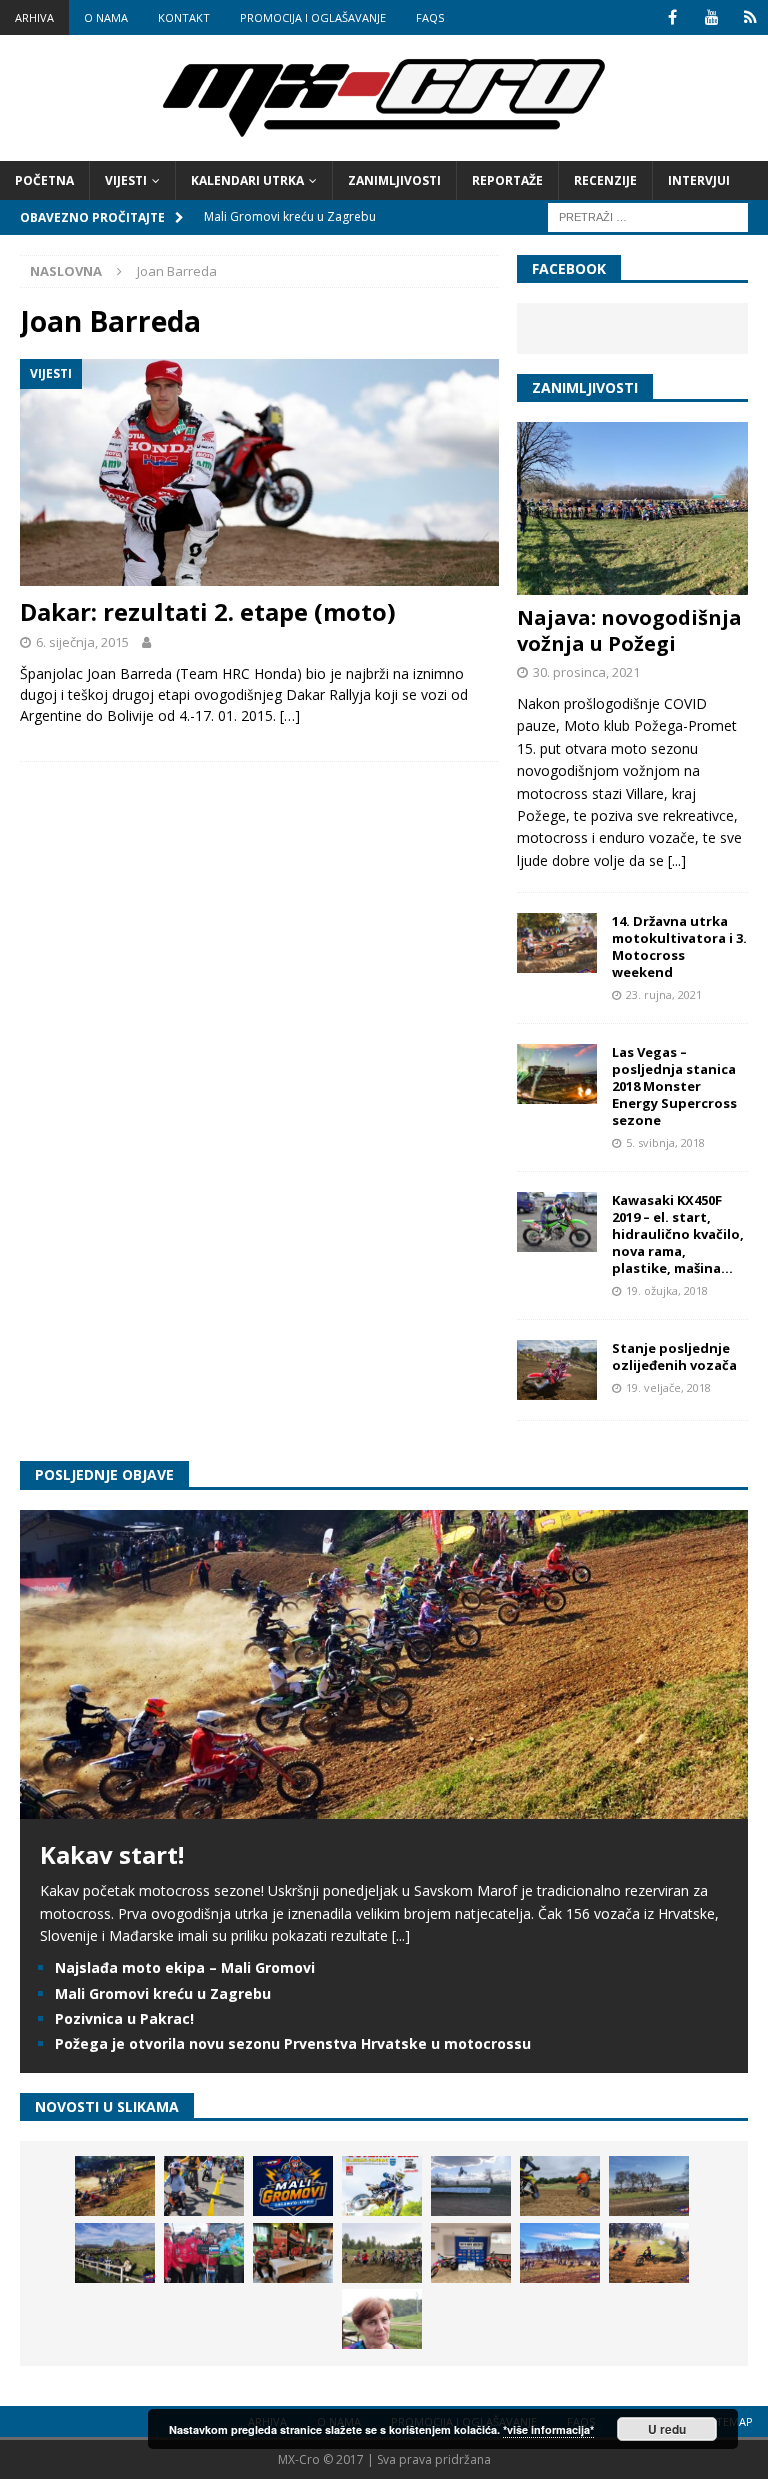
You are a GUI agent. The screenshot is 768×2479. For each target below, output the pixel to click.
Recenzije (605, 180)
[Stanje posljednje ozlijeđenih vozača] (557, 1370)
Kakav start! (112, 1854)
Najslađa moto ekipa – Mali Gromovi (185, 1967)
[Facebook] (672, 17)
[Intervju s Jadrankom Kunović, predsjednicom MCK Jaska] (382, 2319)
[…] (290, 715)
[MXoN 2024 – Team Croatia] (204, 2253)
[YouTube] (711, 17)
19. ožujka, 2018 (667, 1290)
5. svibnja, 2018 (665, 1142)
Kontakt (184, 17)
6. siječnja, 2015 (82, 642)
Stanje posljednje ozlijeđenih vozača (674, 1356)
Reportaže (507, 180)
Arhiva (34, 17)
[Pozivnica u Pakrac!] (382, 2186)
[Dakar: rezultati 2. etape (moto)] (259, 472)
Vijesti (126, 180)
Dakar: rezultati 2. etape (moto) (208, 611)
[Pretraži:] (648, 215)
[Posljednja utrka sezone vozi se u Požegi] (649, 2253)
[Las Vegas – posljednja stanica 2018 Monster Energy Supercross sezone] (557, 1074)
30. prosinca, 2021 (586, 672)
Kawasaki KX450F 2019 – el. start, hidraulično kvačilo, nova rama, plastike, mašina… (678, 1234)
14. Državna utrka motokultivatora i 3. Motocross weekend (679, 946)
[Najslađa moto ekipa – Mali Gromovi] (204, 2186)
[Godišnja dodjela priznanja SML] (471, 2253)
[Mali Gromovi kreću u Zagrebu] (293, 2186)
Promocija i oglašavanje (313, 17)
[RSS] (750, 17)
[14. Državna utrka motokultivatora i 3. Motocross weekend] (557, 943)
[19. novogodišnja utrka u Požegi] (115, 2253)
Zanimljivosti (394, 180)
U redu (667, 2429)
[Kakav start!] (384, 1807)
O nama (106, 17)
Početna (44, 180)
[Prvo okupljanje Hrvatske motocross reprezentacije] (382, 2253)
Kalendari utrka (247, 180)
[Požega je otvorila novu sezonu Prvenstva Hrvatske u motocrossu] (471, 2186)
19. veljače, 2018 (668, 1387)
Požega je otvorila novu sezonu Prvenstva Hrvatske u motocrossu (293, 2043)
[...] (677, 860)
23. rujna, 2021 (664, 994)
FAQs (430, 17)
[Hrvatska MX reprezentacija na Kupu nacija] (293, 2253)
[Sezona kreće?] (649, 2186)
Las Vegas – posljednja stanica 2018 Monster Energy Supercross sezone (674, 1086)
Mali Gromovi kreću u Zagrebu (163, 1993)
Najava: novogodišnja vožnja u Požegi (629, 630)
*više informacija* (548, 2429)
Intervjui (699, 180)
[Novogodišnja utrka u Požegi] (560, 2253)
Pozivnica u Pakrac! (124, 2018)
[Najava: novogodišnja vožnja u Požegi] (632, 508)
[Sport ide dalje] (560, 2186)
